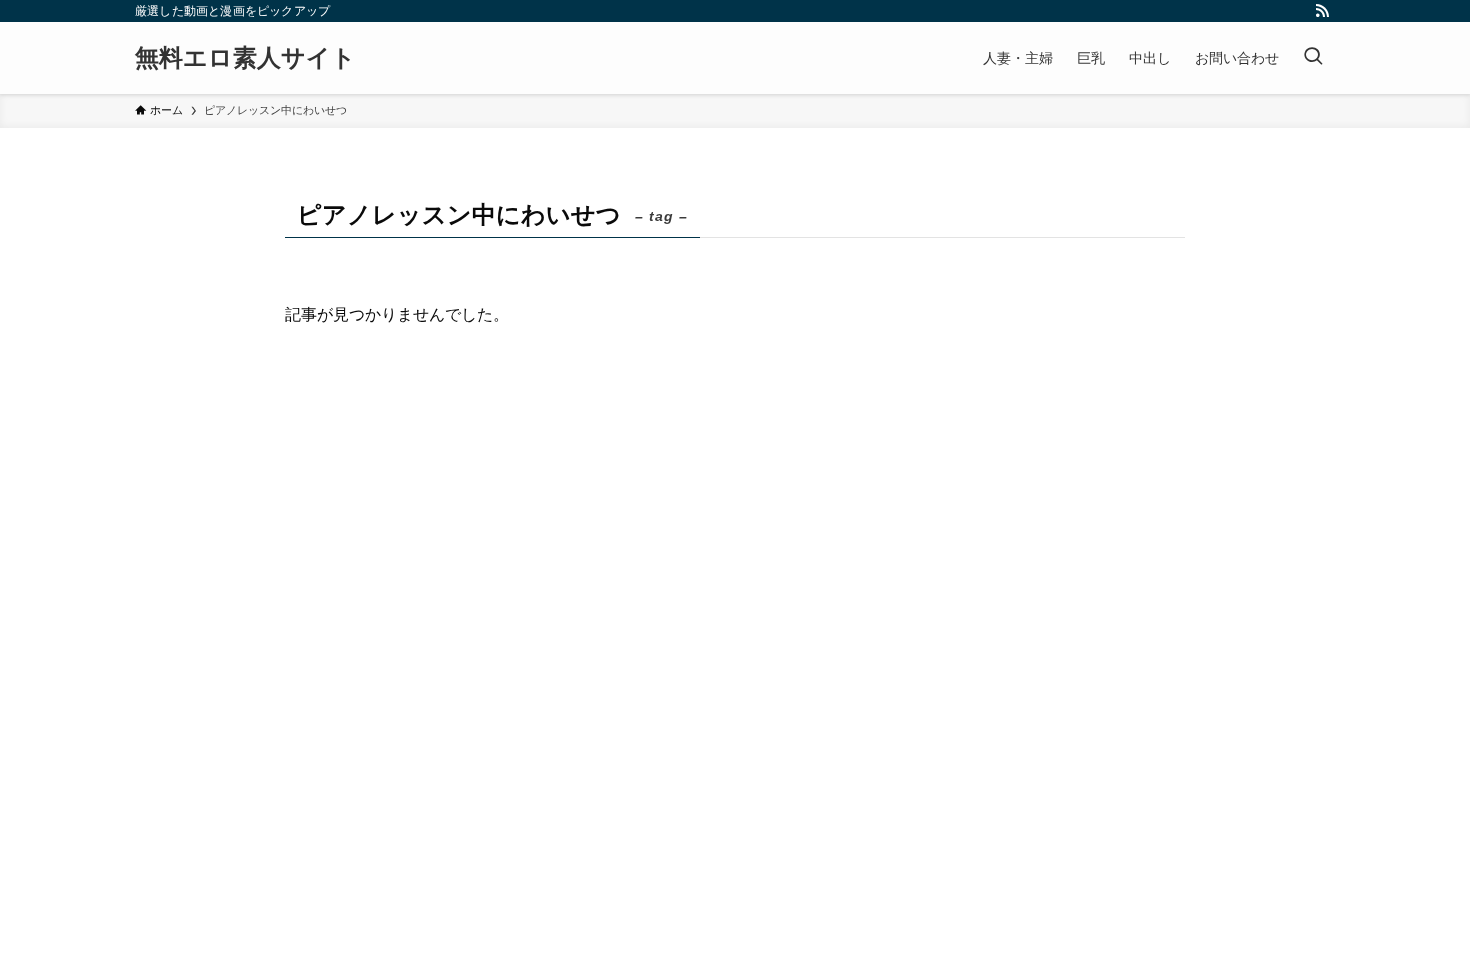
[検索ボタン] (1313, 58)
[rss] (1322, 11)
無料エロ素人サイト (245, 58)
